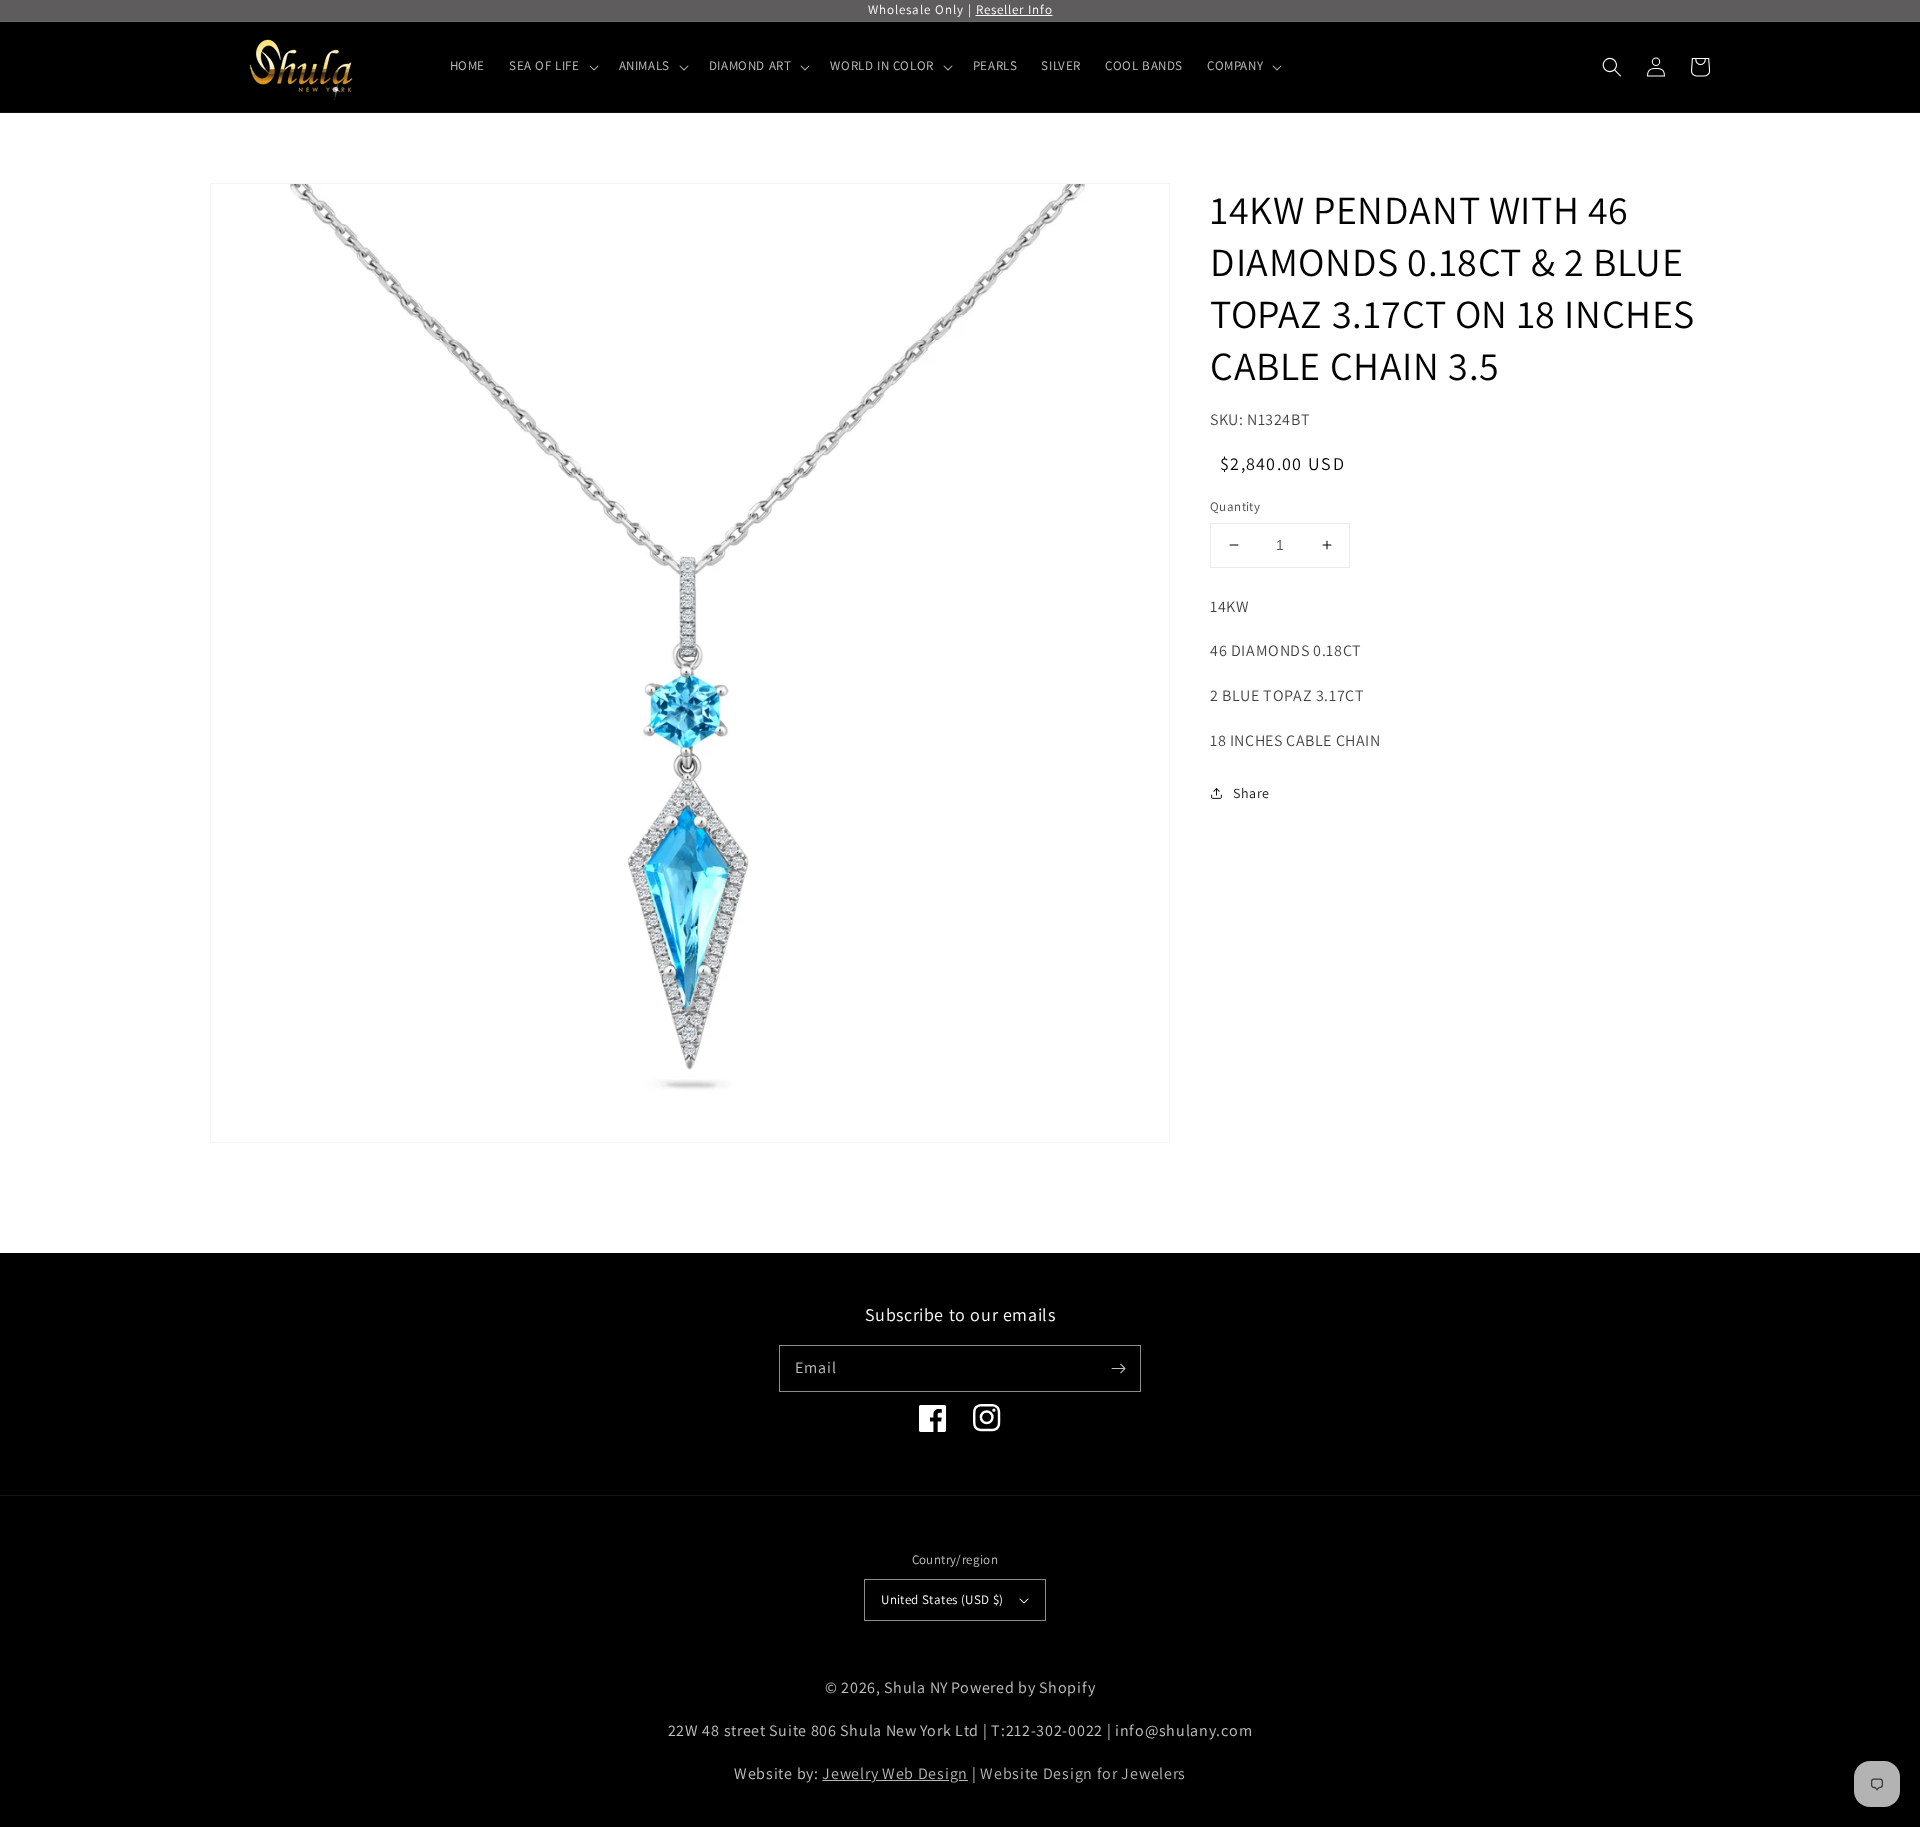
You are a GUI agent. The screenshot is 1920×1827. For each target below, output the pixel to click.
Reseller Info (1014, 9)
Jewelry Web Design (895, 1773)
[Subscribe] (1118, 1368)
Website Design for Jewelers (1083, 1773)
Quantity (1235, 506)
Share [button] (1251, 792)
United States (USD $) (942, 1599)
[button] (1612, 67)
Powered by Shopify (1023, 1687)
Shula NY (916, 1687)
